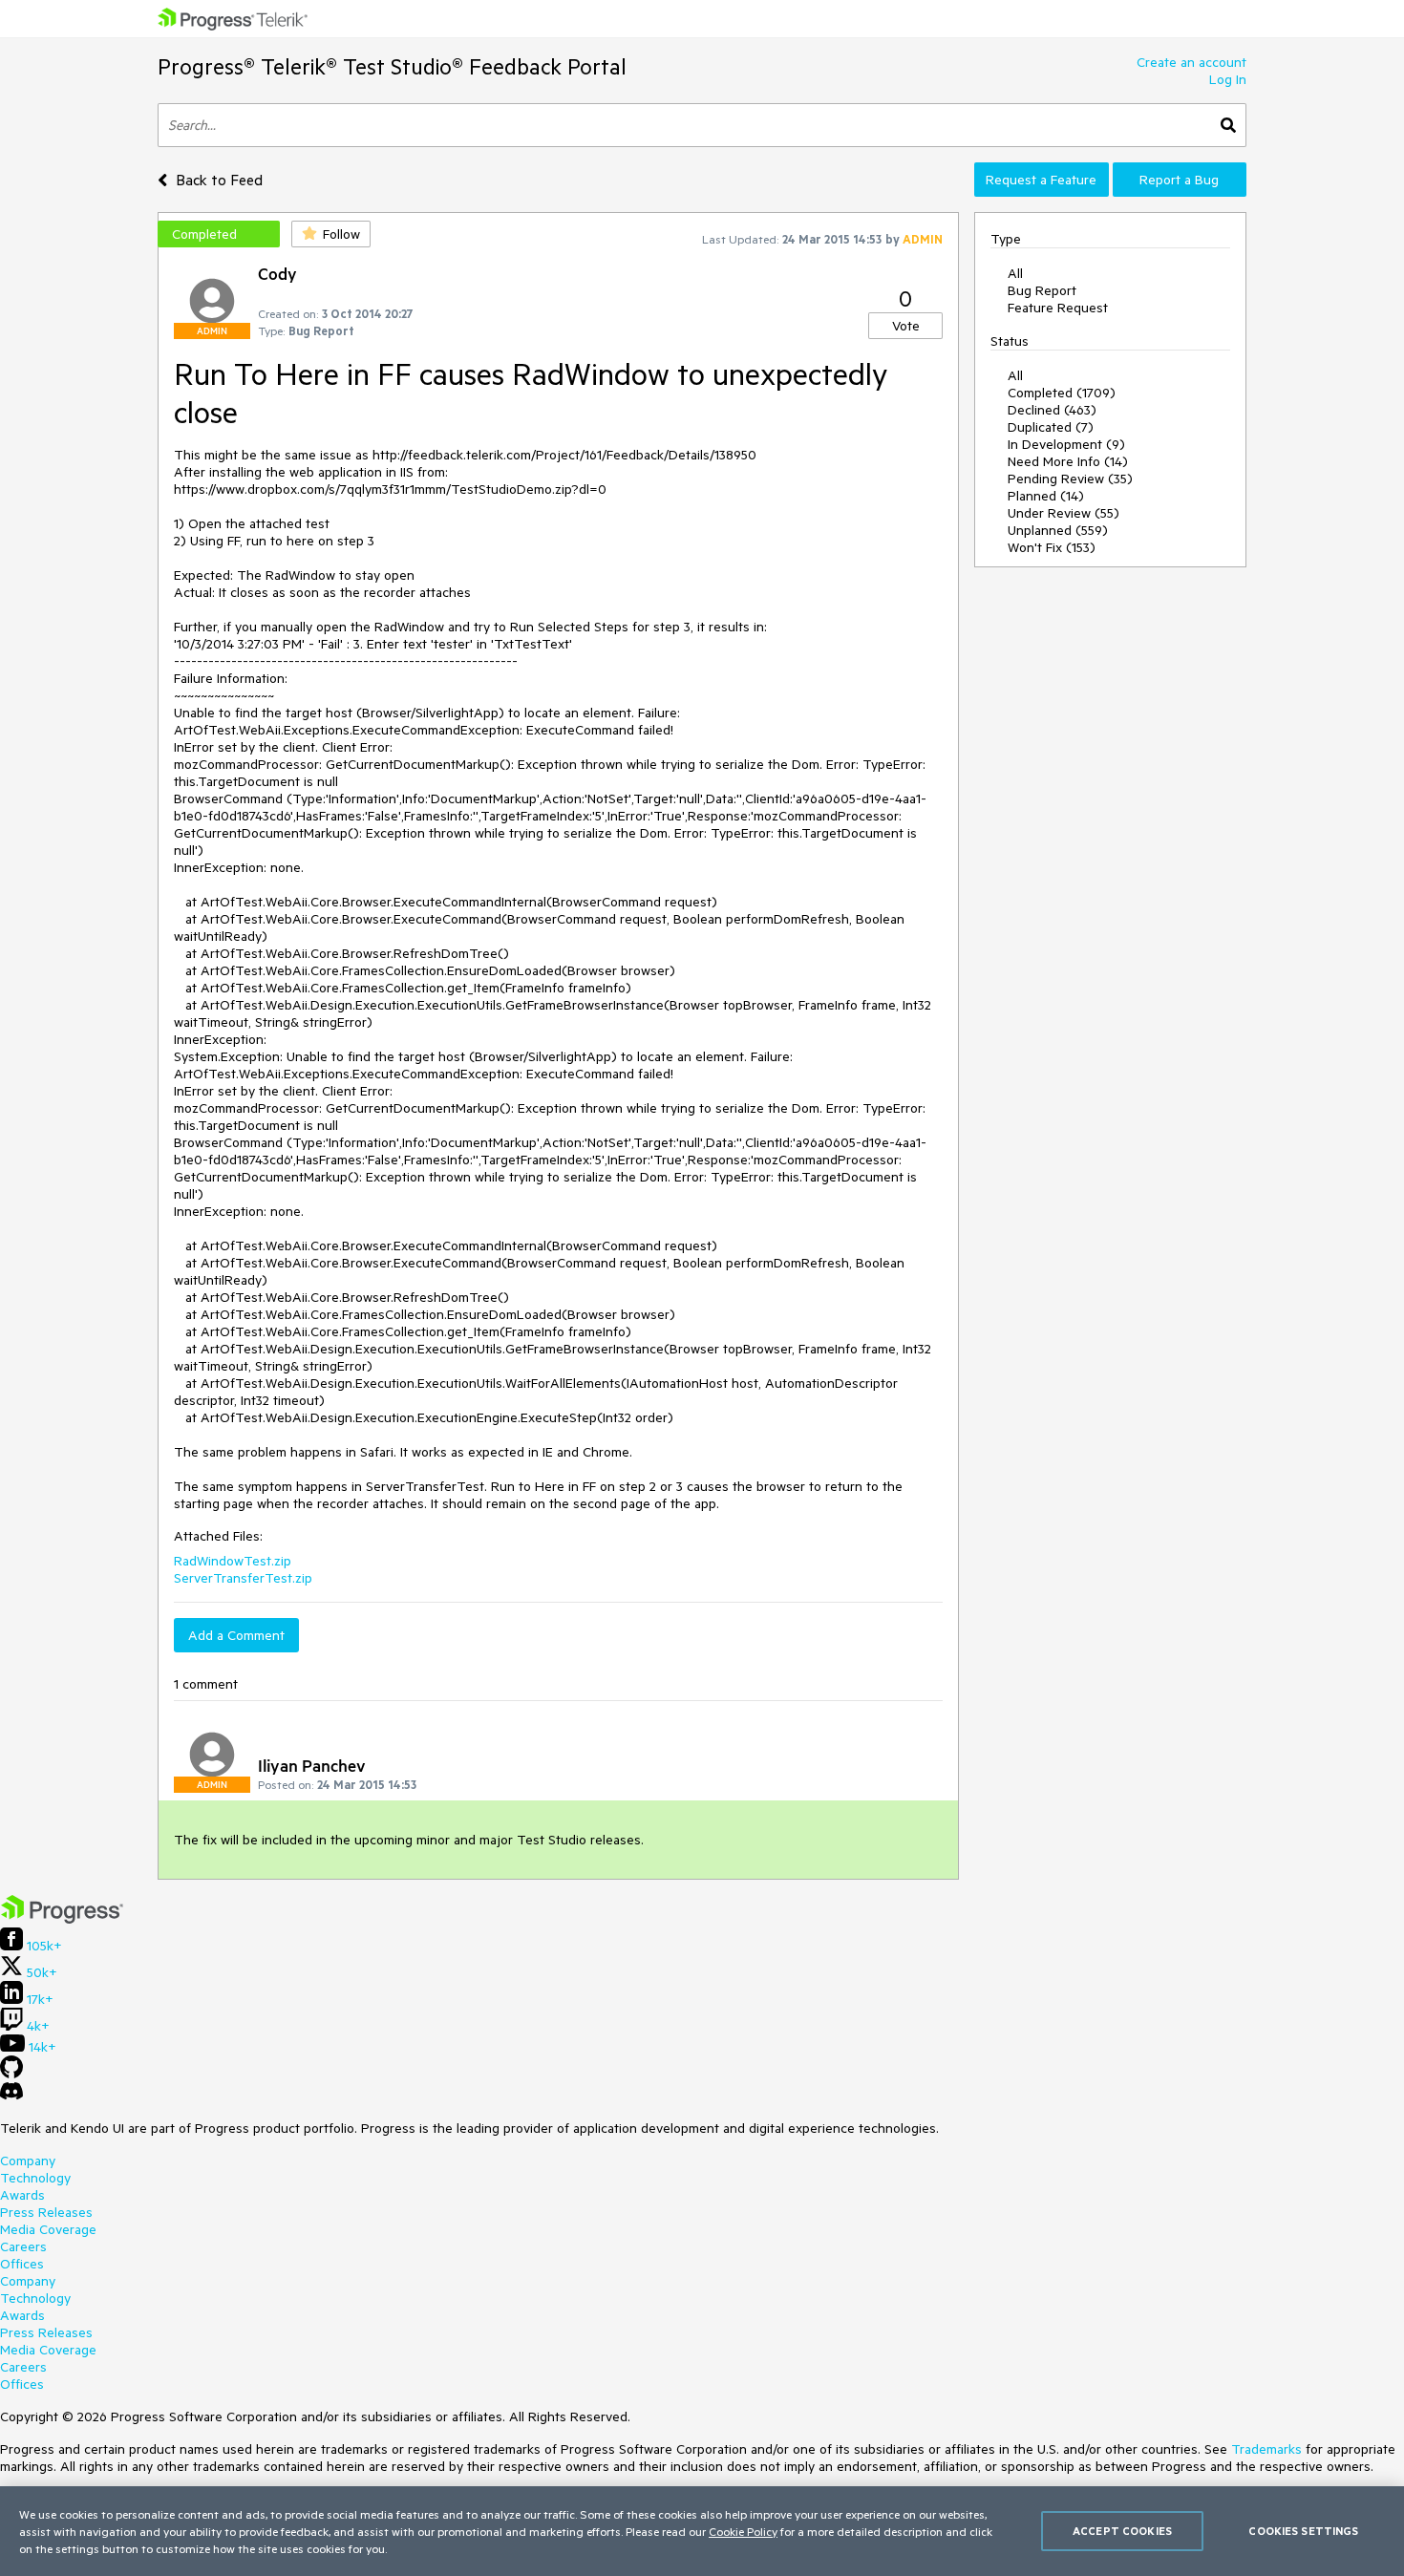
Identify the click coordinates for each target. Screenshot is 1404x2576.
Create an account (1191, 62)
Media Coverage (48, 2229)
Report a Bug (1179, 180)
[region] (702, 2531)
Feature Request (1058, 308)
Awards (22, 2195)
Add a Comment (236, 1635)
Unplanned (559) (1058, 530)
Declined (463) (1052, 410)
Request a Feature (1041, 180)
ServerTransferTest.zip (243, 1578)
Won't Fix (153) (1052, 547)
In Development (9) (1066, 444)
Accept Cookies (1122, 2531)
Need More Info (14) (1068, 461)
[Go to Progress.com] (62, 1919)
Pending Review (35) (1070, 479)
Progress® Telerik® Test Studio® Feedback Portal (392, 66)
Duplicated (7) (1051, 427)
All (1015, 273)
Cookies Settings (1303, 2531)
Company (28, 2161)
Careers (23, 2246)
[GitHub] (11, 2074)
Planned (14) (1046, 496)
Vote (906, 326)
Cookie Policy (743, 2531)
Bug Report (1042, 290)
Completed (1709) (1062, 393)
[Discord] (11, 2096)
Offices (22, 2264)
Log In (1228, 79)
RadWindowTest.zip (233, 1561)
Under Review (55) (1064, 513)
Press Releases (46, 2212)
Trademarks (1266, 2449)
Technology (35, 2178)
